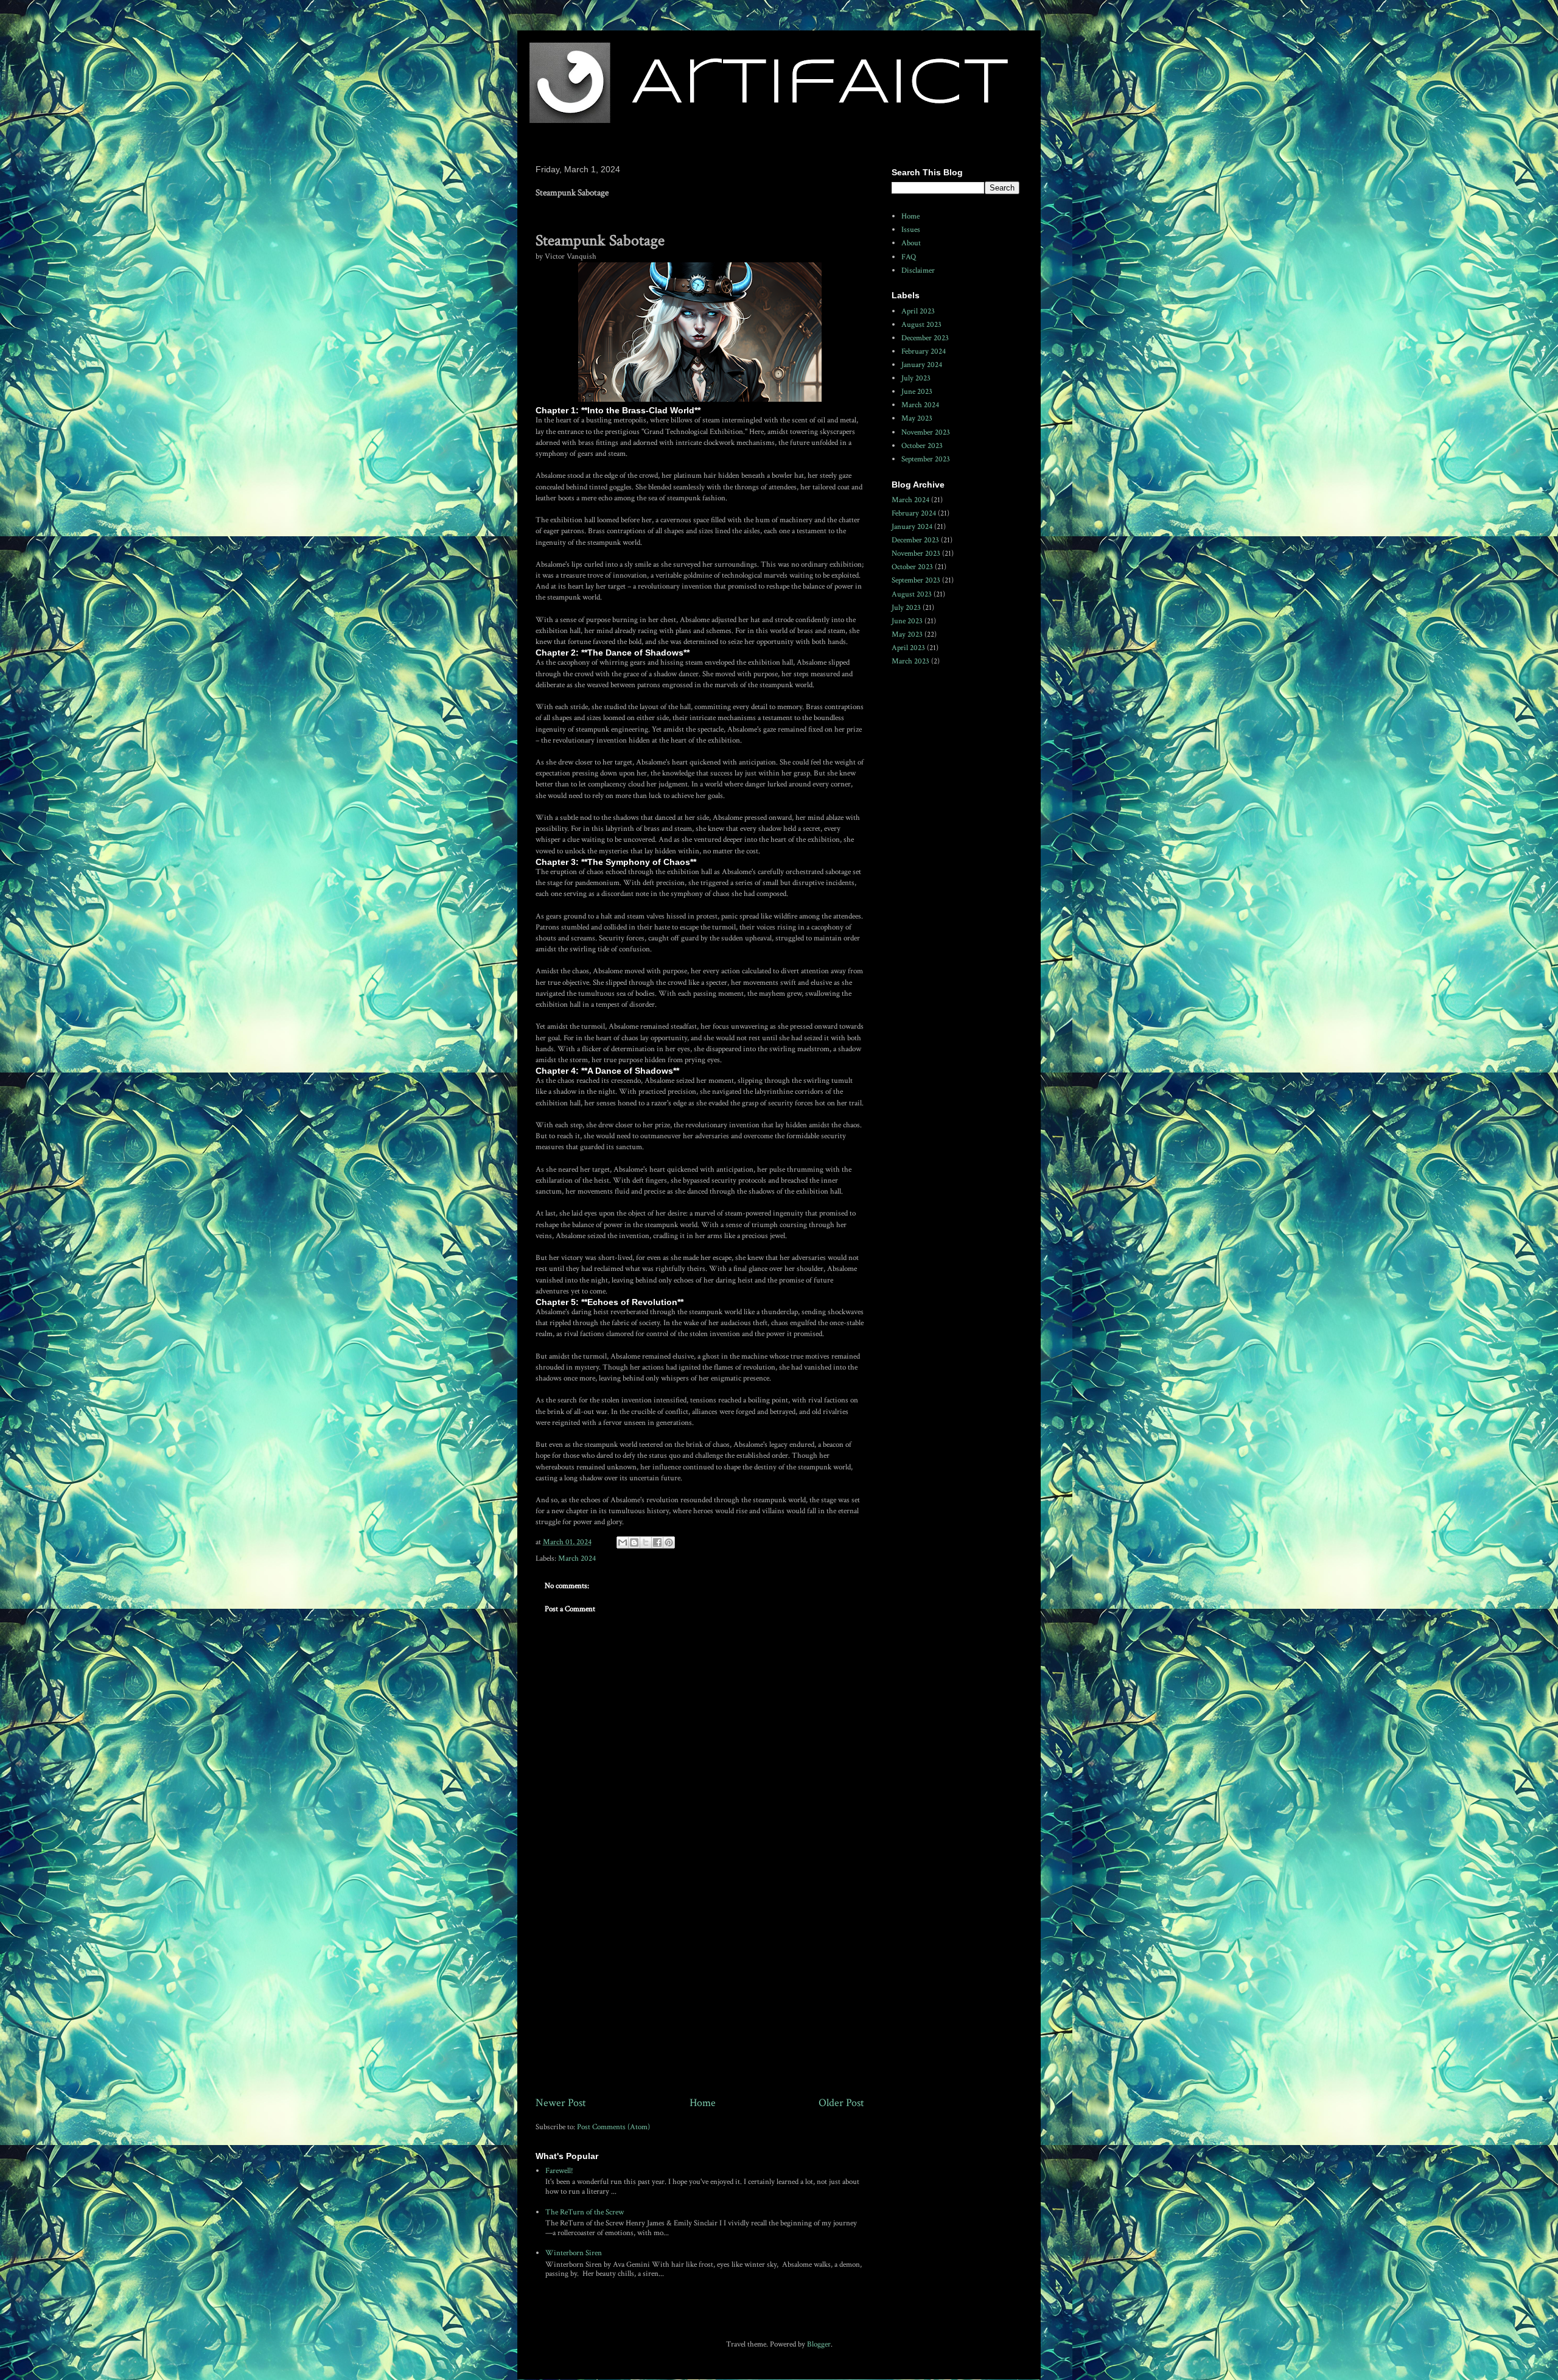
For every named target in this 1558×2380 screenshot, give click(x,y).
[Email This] (623, 1542)
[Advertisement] (700, 1994)
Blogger (819, 2344)
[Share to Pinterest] (669, 1542)
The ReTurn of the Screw (585, 2212)
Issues (911, 230)
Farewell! (559, 2171)
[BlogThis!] (634, 1542)
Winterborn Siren (574, 2253)
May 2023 (917, 418)
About (911, 243)
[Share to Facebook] (657, 1542)
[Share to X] (646, 1542)
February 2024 (924, 352)
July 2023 (916, 378)
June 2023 (917, 392)
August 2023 (921, 325)
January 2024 (922, 365)
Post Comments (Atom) (613, 2127)
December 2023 (925, 338)
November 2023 (926, 432)
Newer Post (561, 2103)
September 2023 (926, 459)
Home (703, 2103)
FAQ (909, 257)
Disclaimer (918, 271)
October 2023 (922, 446)
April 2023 (918, 311)
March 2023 (910, 661)
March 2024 (577, 1559)
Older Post (841, 2103)
